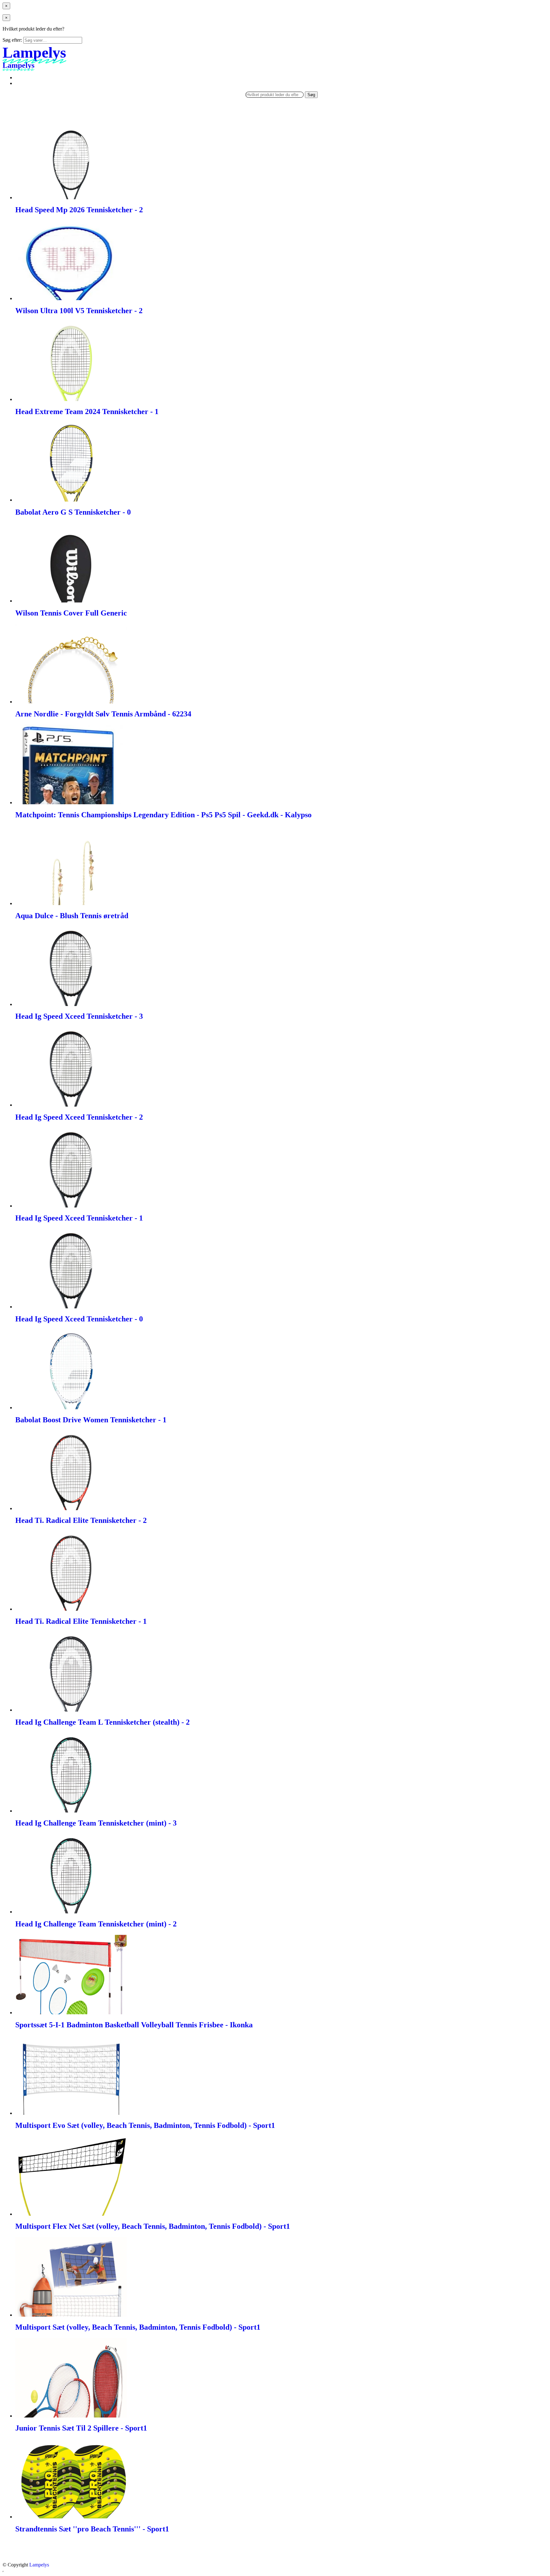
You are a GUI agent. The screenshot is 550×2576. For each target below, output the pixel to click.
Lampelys (39, 2565)
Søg (311, 95)
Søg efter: (12, 40)
